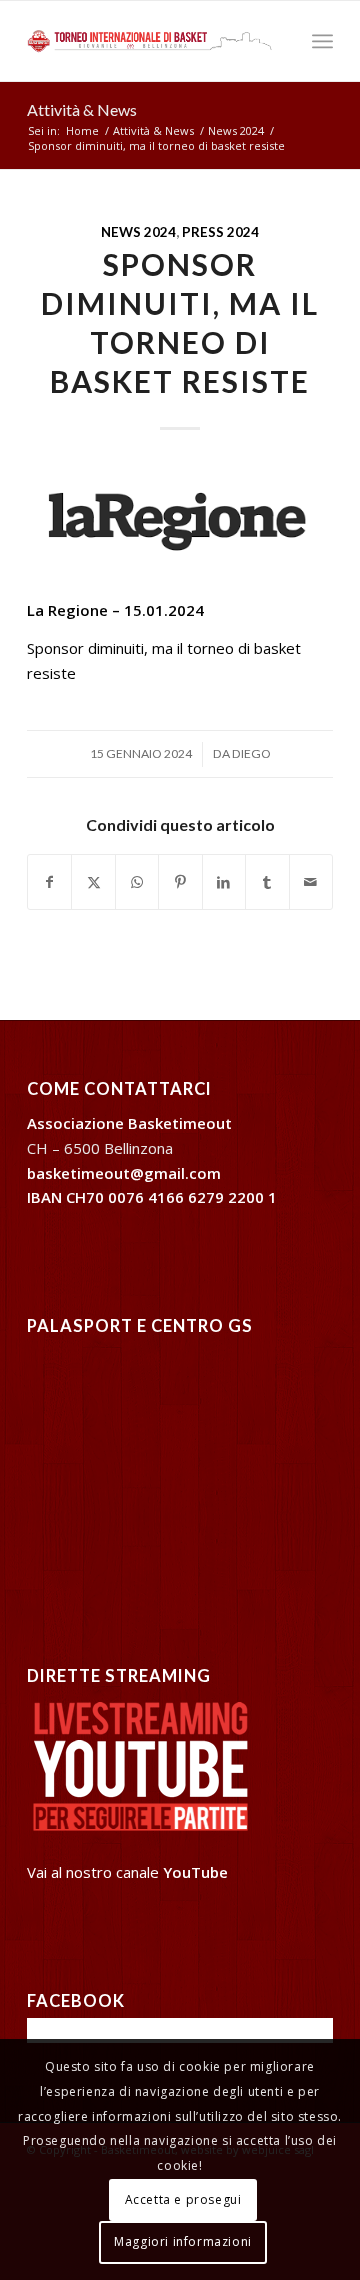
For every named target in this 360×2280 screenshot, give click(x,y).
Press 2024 (220, 232)
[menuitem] (322, 41)
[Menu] (322, 41)
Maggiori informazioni (183, 2241)
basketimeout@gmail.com (124, 1173)
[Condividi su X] (93, 882)
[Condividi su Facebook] (49, 882)
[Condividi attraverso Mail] (311, 882)
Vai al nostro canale (127, 1872)
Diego (251, 753)
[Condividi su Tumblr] (267, 882)
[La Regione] (180, 521)
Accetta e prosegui (183, 2199)
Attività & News (82, 109)
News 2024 (138, 232)
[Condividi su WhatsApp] (137, 882)
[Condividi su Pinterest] (180, 882)
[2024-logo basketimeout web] (149, 41)
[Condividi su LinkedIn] (224, 882)
